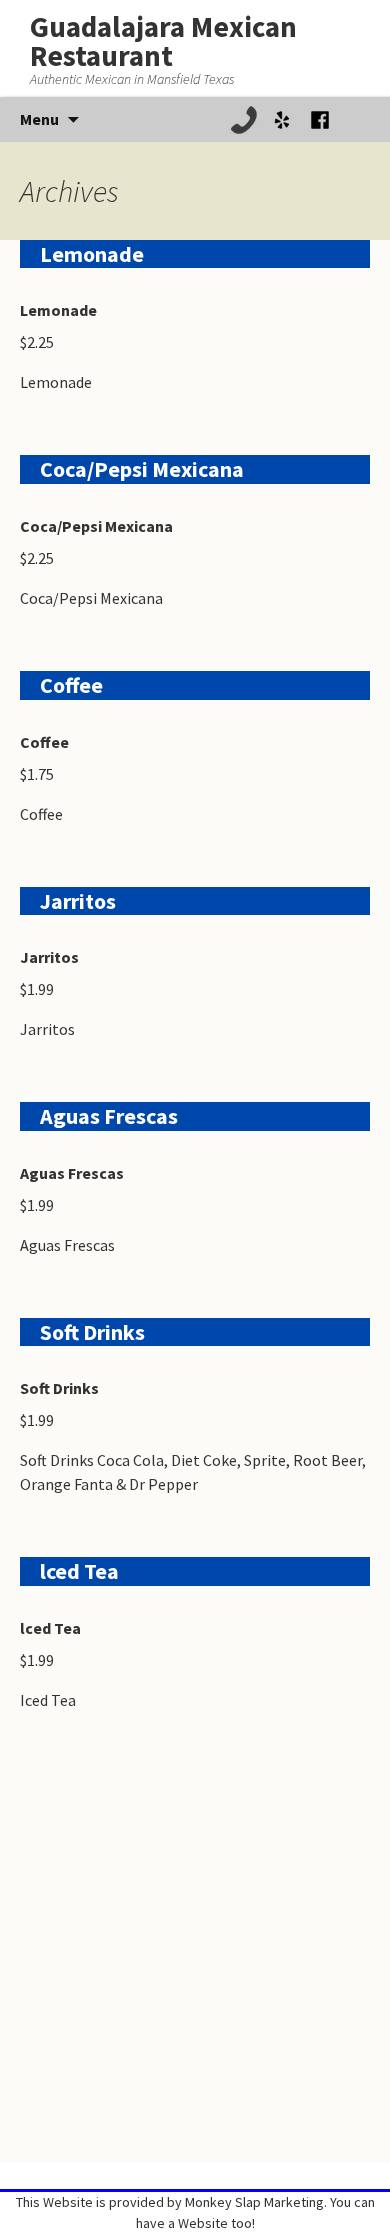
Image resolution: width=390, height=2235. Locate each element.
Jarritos (78, 901)
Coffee (71, 685)
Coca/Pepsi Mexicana (142, 469)
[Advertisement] (195, 1968)
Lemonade (92, 254)
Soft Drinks (92, 1332)
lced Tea (79, 1571)
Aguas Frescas (109, 1116)
